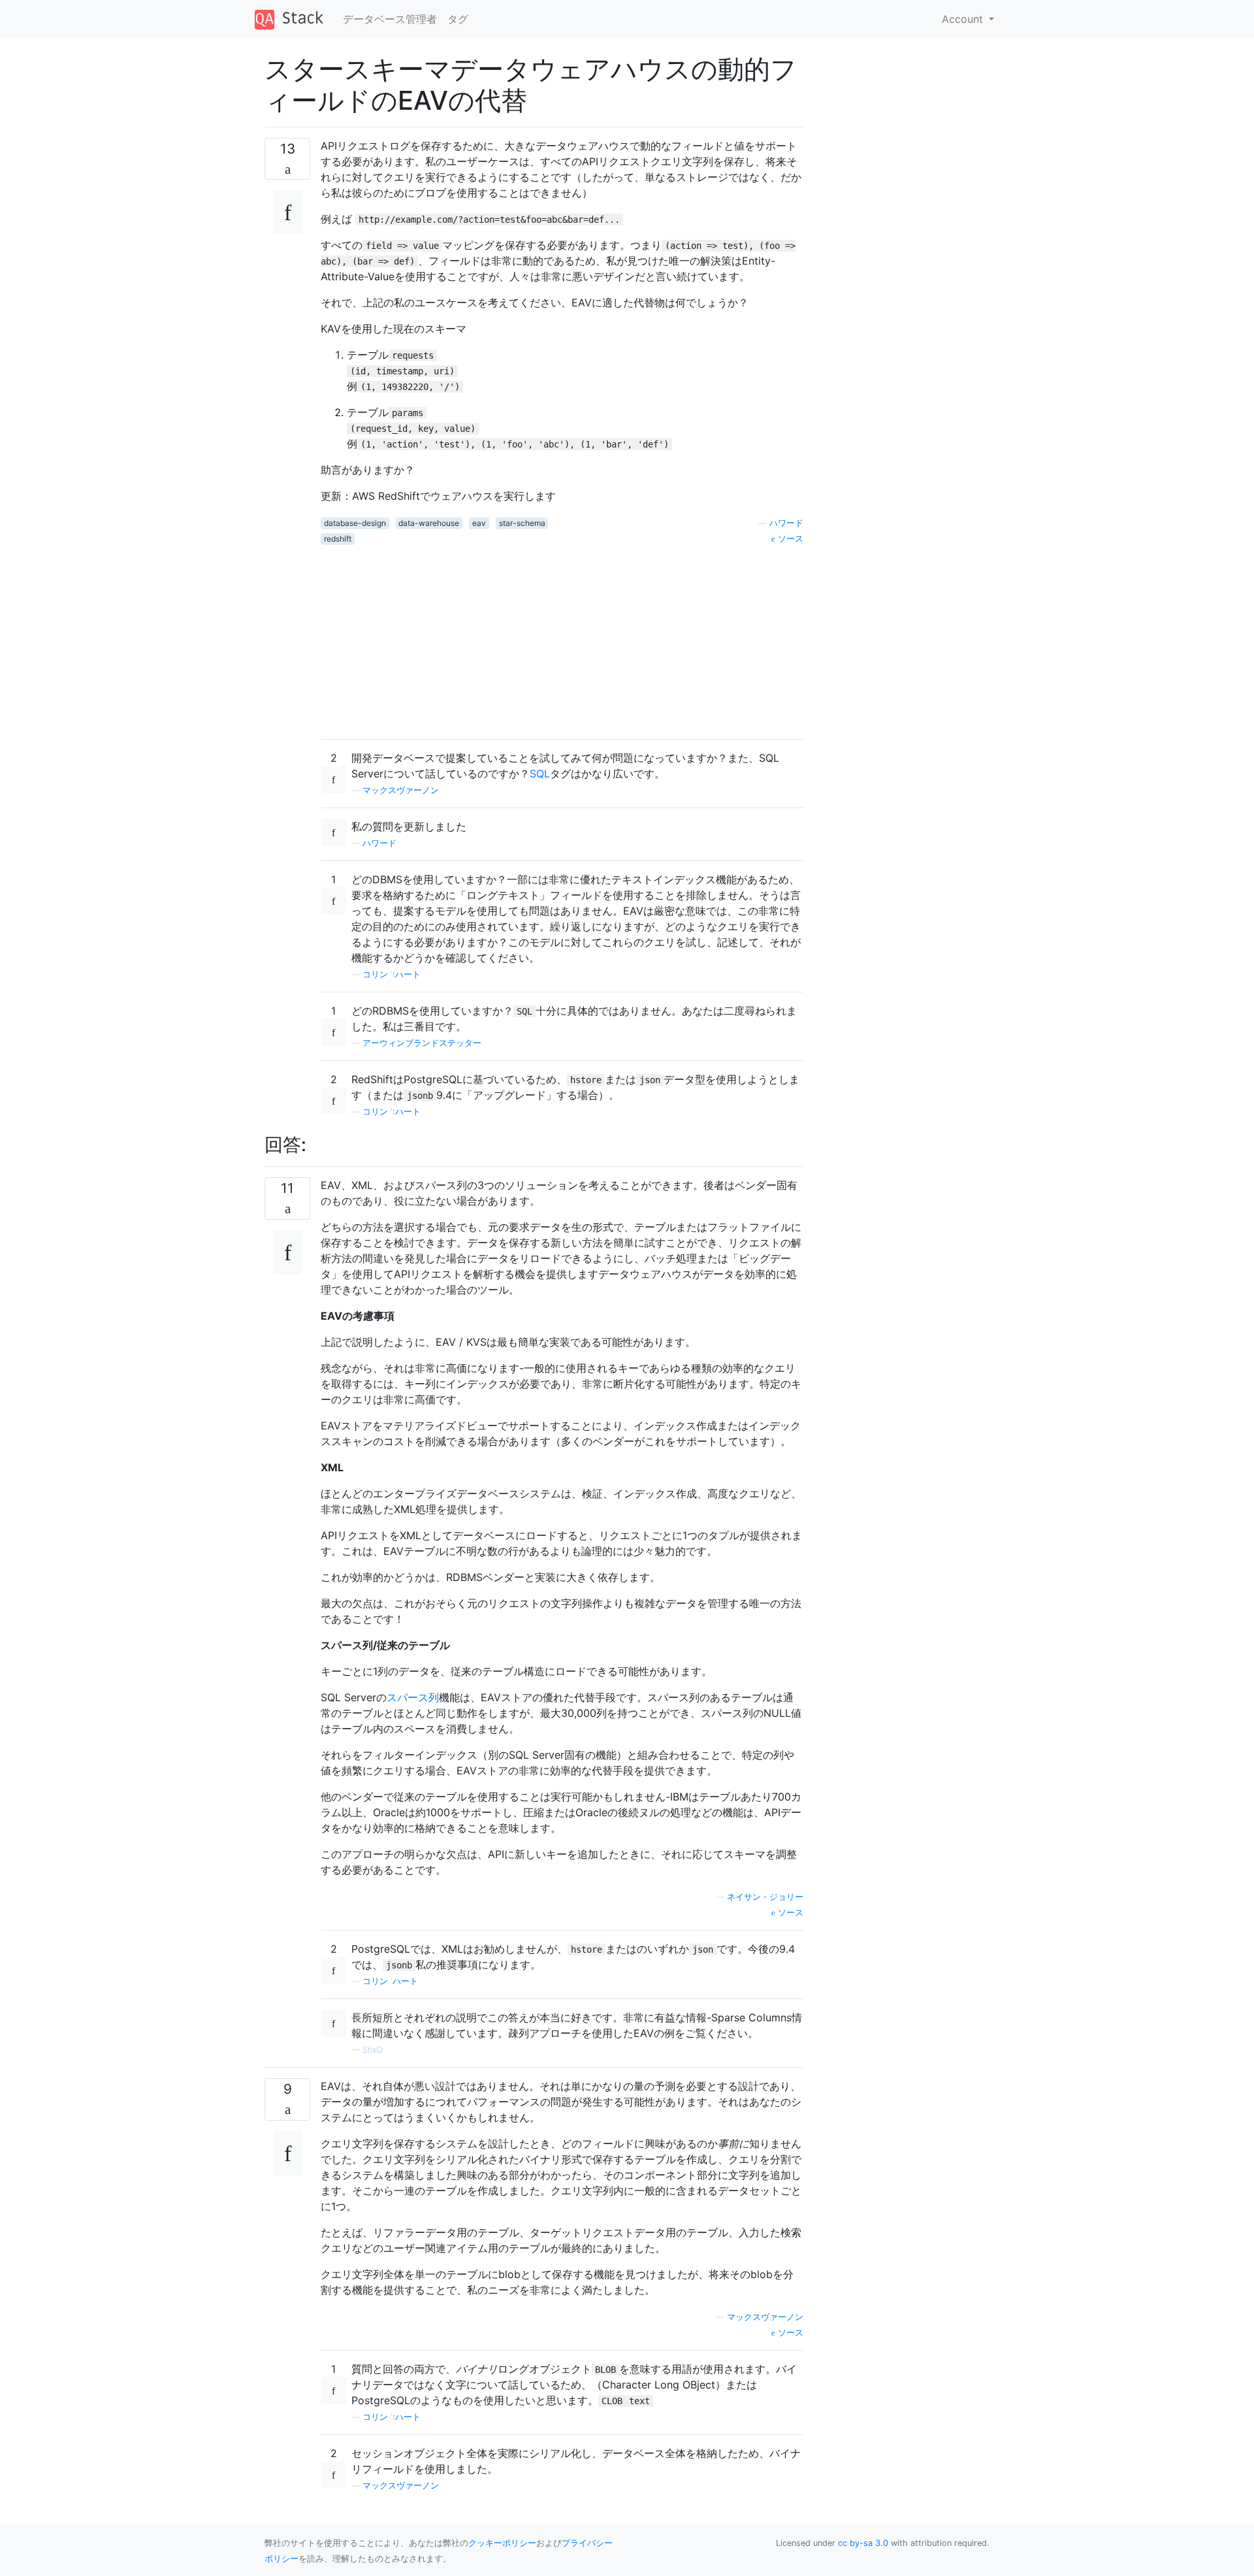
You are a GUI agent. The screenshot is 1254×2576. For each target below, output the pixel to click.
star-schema (522, 523)
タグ (458, 19)
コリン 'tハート (392, 974)
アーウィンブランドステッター (422, 1043)
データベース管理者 (390, 19)
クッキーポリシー (502, 2543)
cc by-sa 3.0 (863, 2543)
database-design (355, 523)
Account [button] (964, 19)
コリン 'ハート (390, 1981)
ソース (789, 539)
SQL (540, 774)
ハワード (786, 523)
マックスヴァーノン (401, 790)
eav (479, 523)
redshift (338, 539)
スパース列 (413, 1697)
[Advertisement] (562, 637)
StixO (373, 2050)
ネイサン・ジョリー (765, 1897)
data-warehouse (429, 523)
